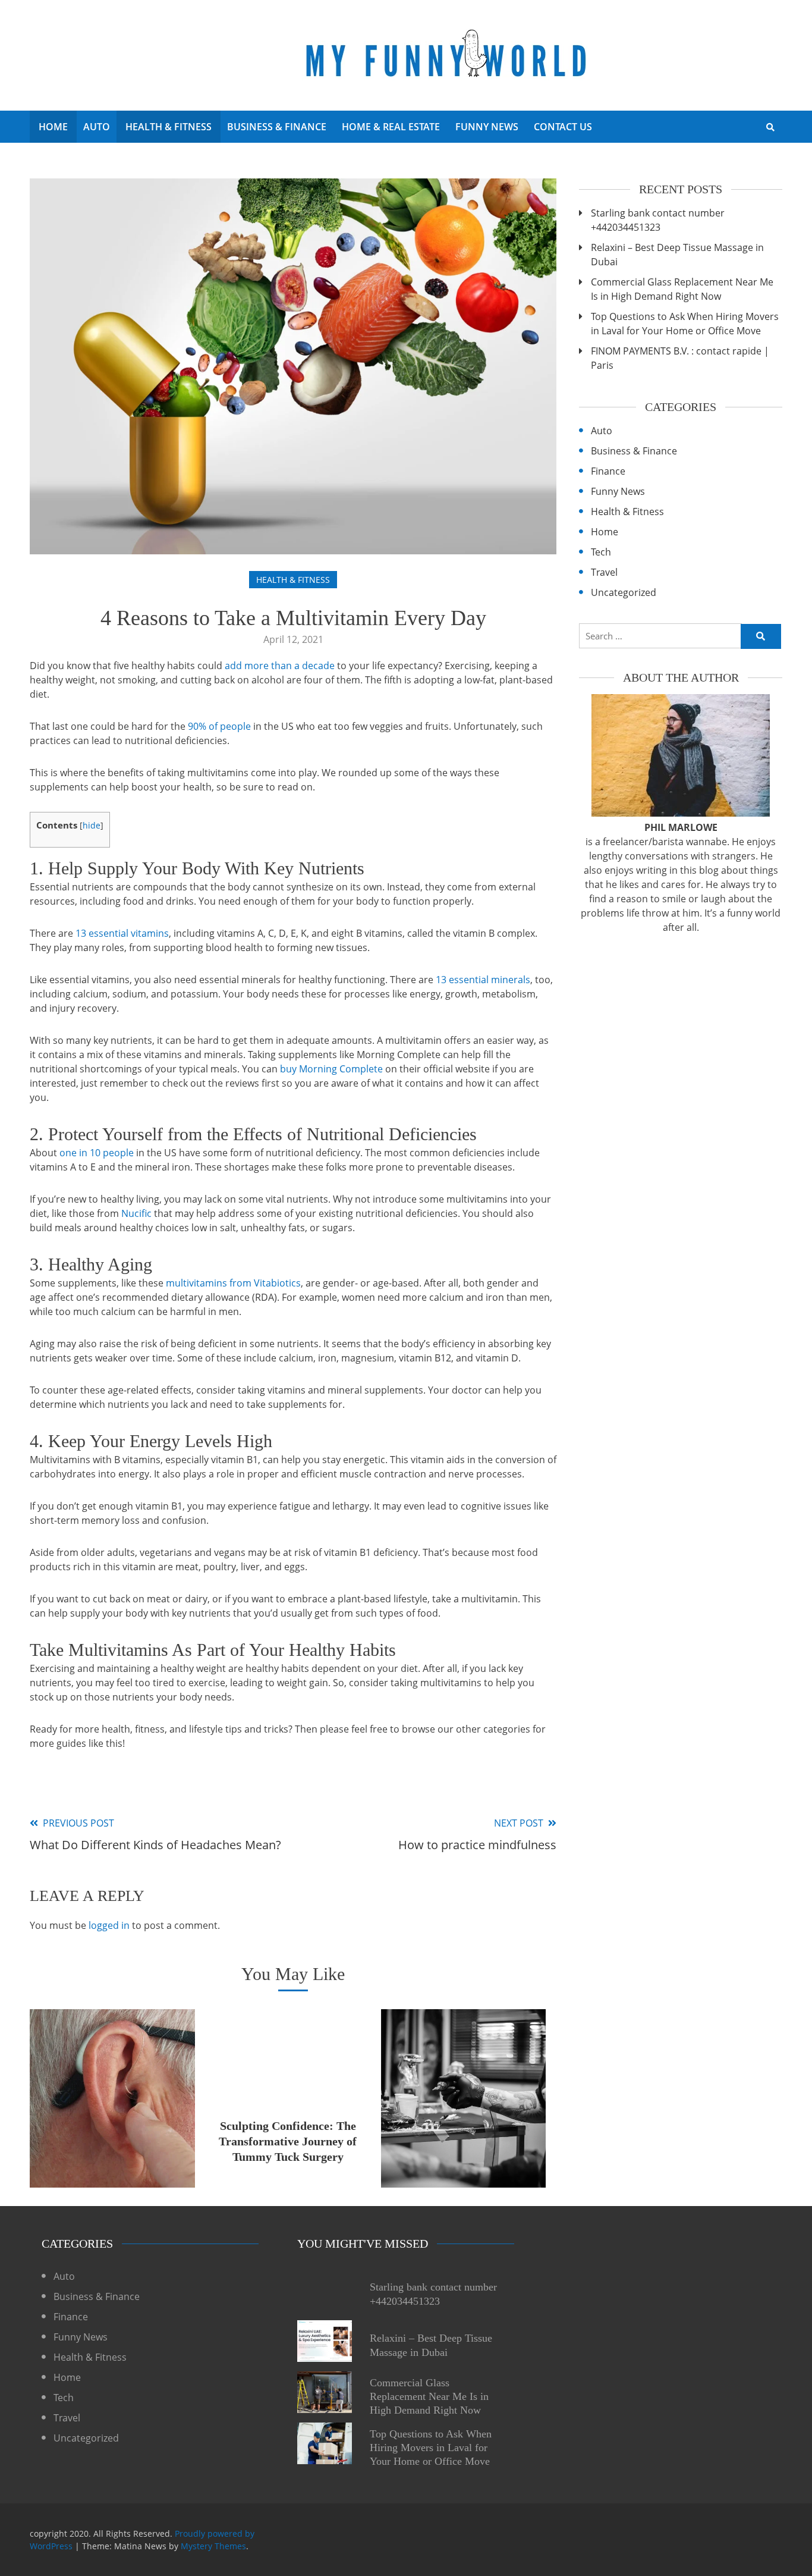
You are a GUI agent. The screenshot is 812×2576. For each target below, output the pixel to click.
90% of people (219, 726)
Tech (601, 552)
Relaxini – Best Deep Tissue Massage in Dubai (677, 255)
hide (92, 825)
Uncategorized (624, 592)
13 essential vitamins (122, 933)
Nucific (136, 1213)
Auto (97, 127)
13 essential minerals (483, 980)
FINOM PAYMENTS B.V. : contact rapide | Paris (680, 358)
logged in (109, 1925)
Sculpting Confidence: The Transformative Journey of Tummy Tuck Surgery (288, 2141)
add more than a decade (280, 666)
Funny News (487, 127)
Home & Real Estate (391, 127)
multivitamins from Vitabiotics (233, 1283)
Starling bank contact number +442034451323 (658, 220)
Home (53, 127)
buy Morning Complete (331, 1069)
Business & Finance (277, 127)
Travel (604, 572)
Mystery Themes (213, 2546)
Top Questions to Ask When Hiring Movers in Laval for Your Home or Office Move (685, 324)
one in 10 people (97, 1153)
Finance (608, 471)
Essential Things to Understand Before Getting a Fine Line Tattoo (464, 2141)
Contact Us (563, 127)
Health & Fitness (169, 127)
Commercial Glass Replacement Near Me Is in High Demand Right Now (682, 289)
